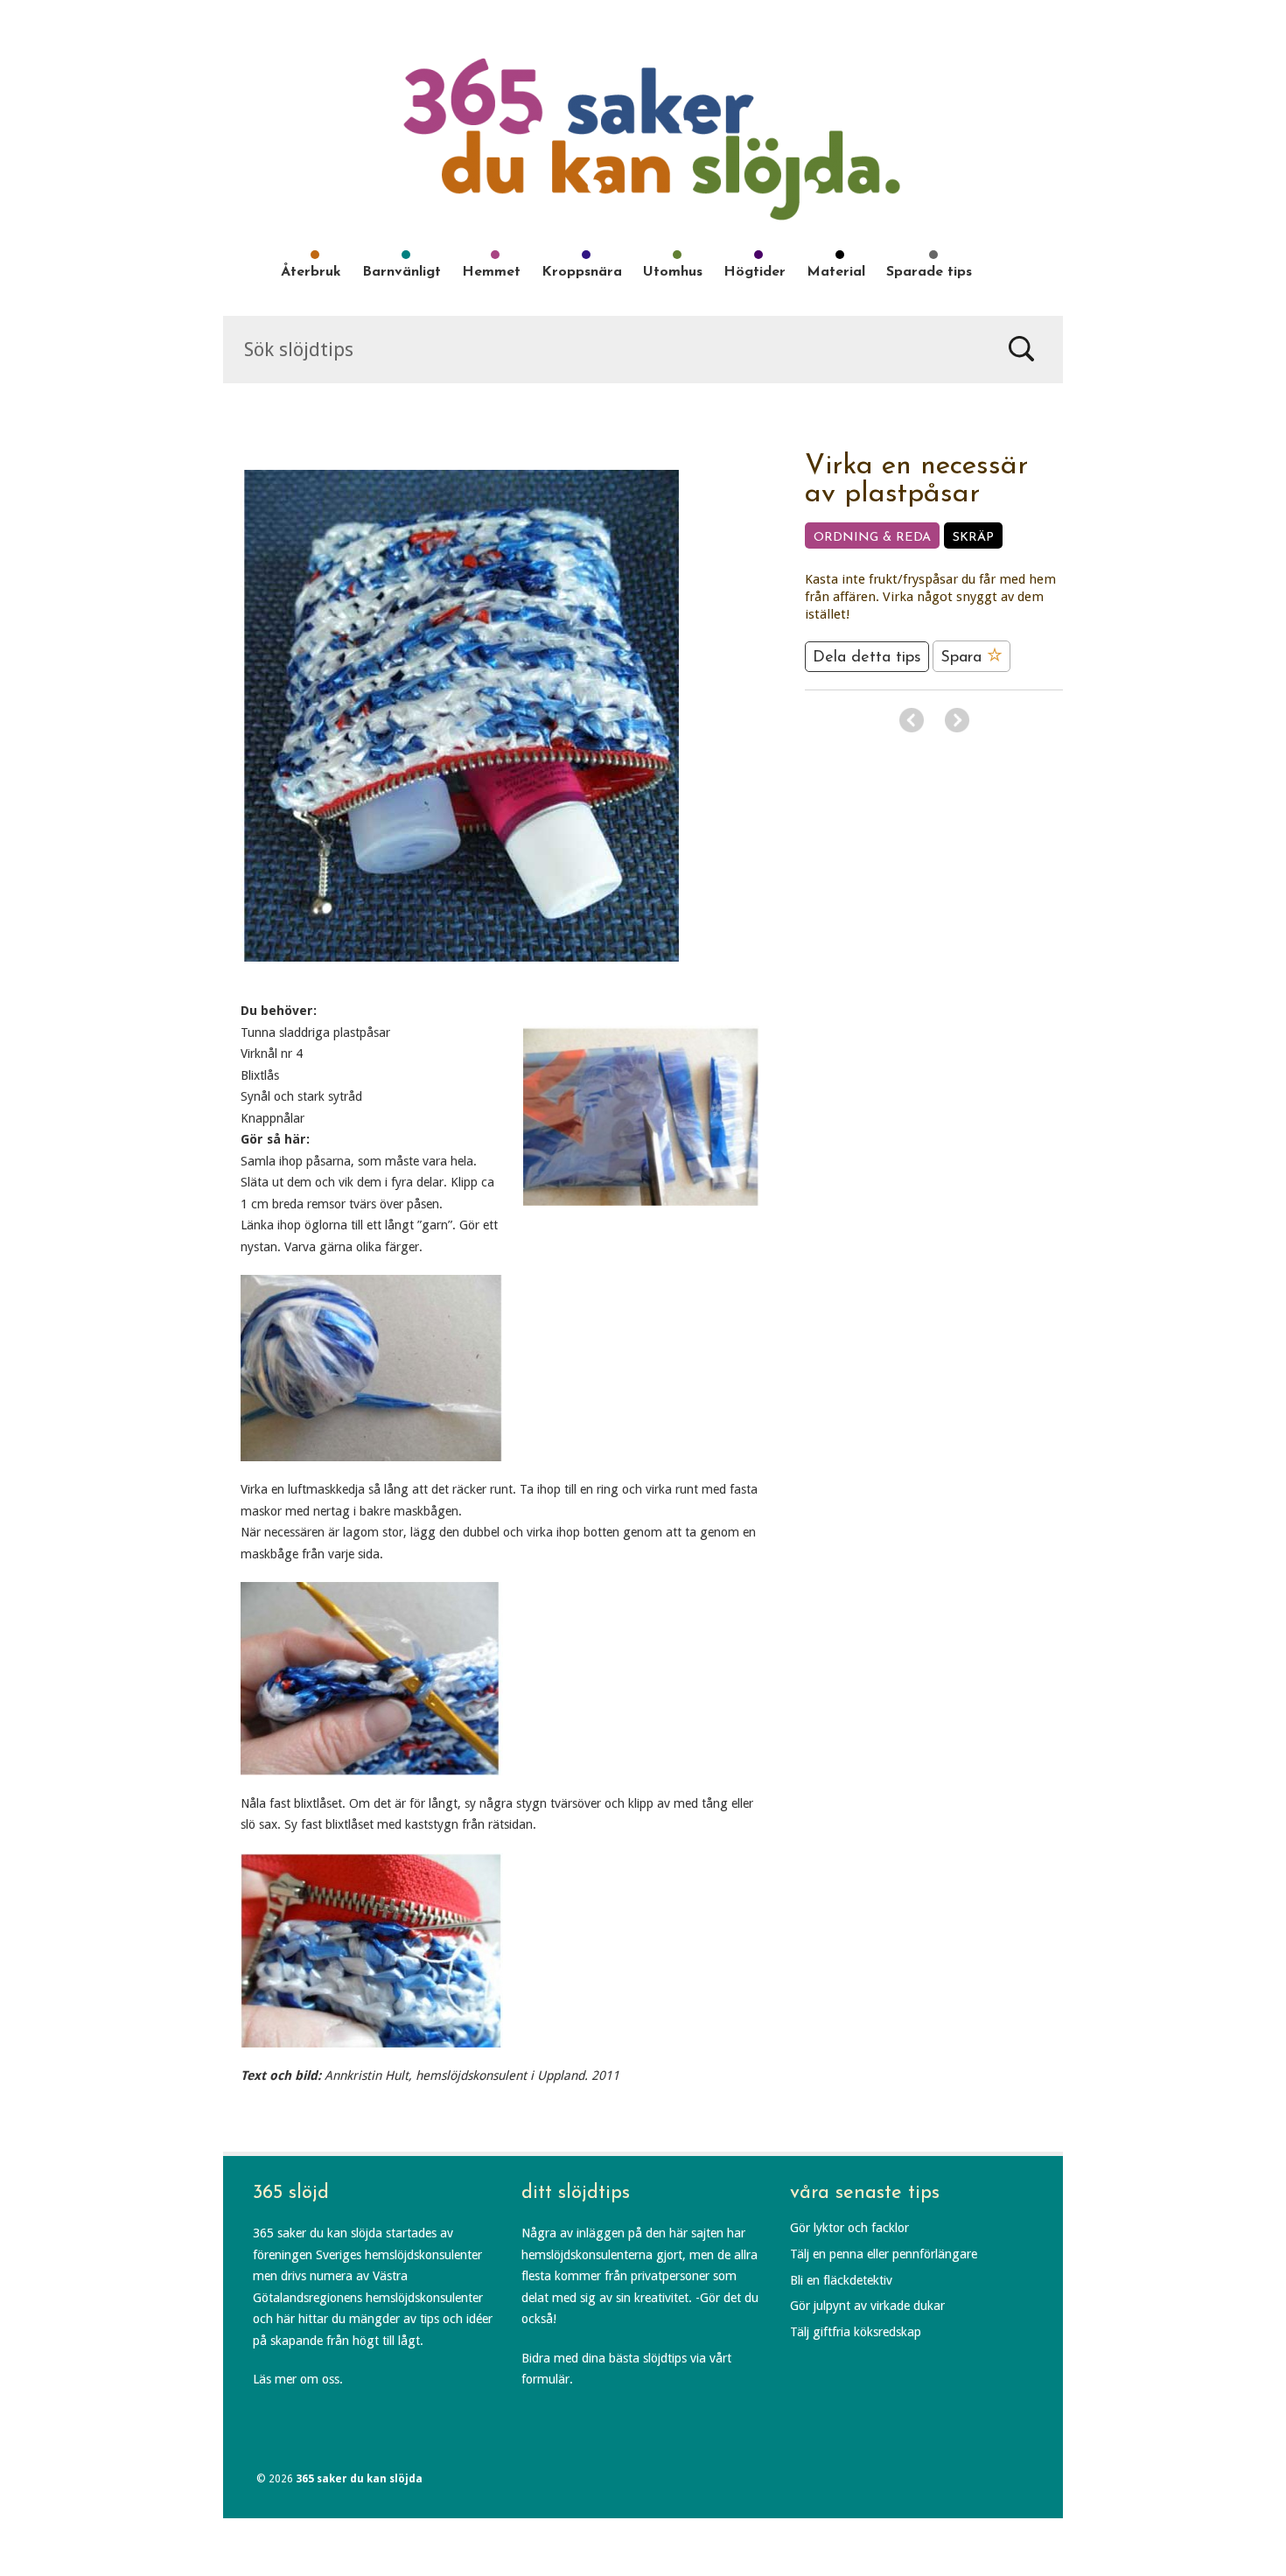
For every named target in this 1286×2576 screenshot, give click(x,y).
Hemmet (491, 272)
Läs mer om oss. (298, 2379)
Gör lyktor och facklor (849, 2228)
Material (836, 272)
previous (912, 720)
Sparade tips (929, 272)
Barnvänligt (402, 272)
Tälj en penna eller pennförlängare (884, 2254)
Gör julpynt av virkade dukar (867, 2306)
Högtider (755, 272)
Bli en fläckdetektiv (841, 2280)
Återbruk (311, 272)
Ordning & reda (872, 538)
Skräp (973, 538)
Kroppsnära (582, 272)
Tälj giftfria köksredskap (856, 2332)
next (957, 720)
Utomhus (673, 272)
